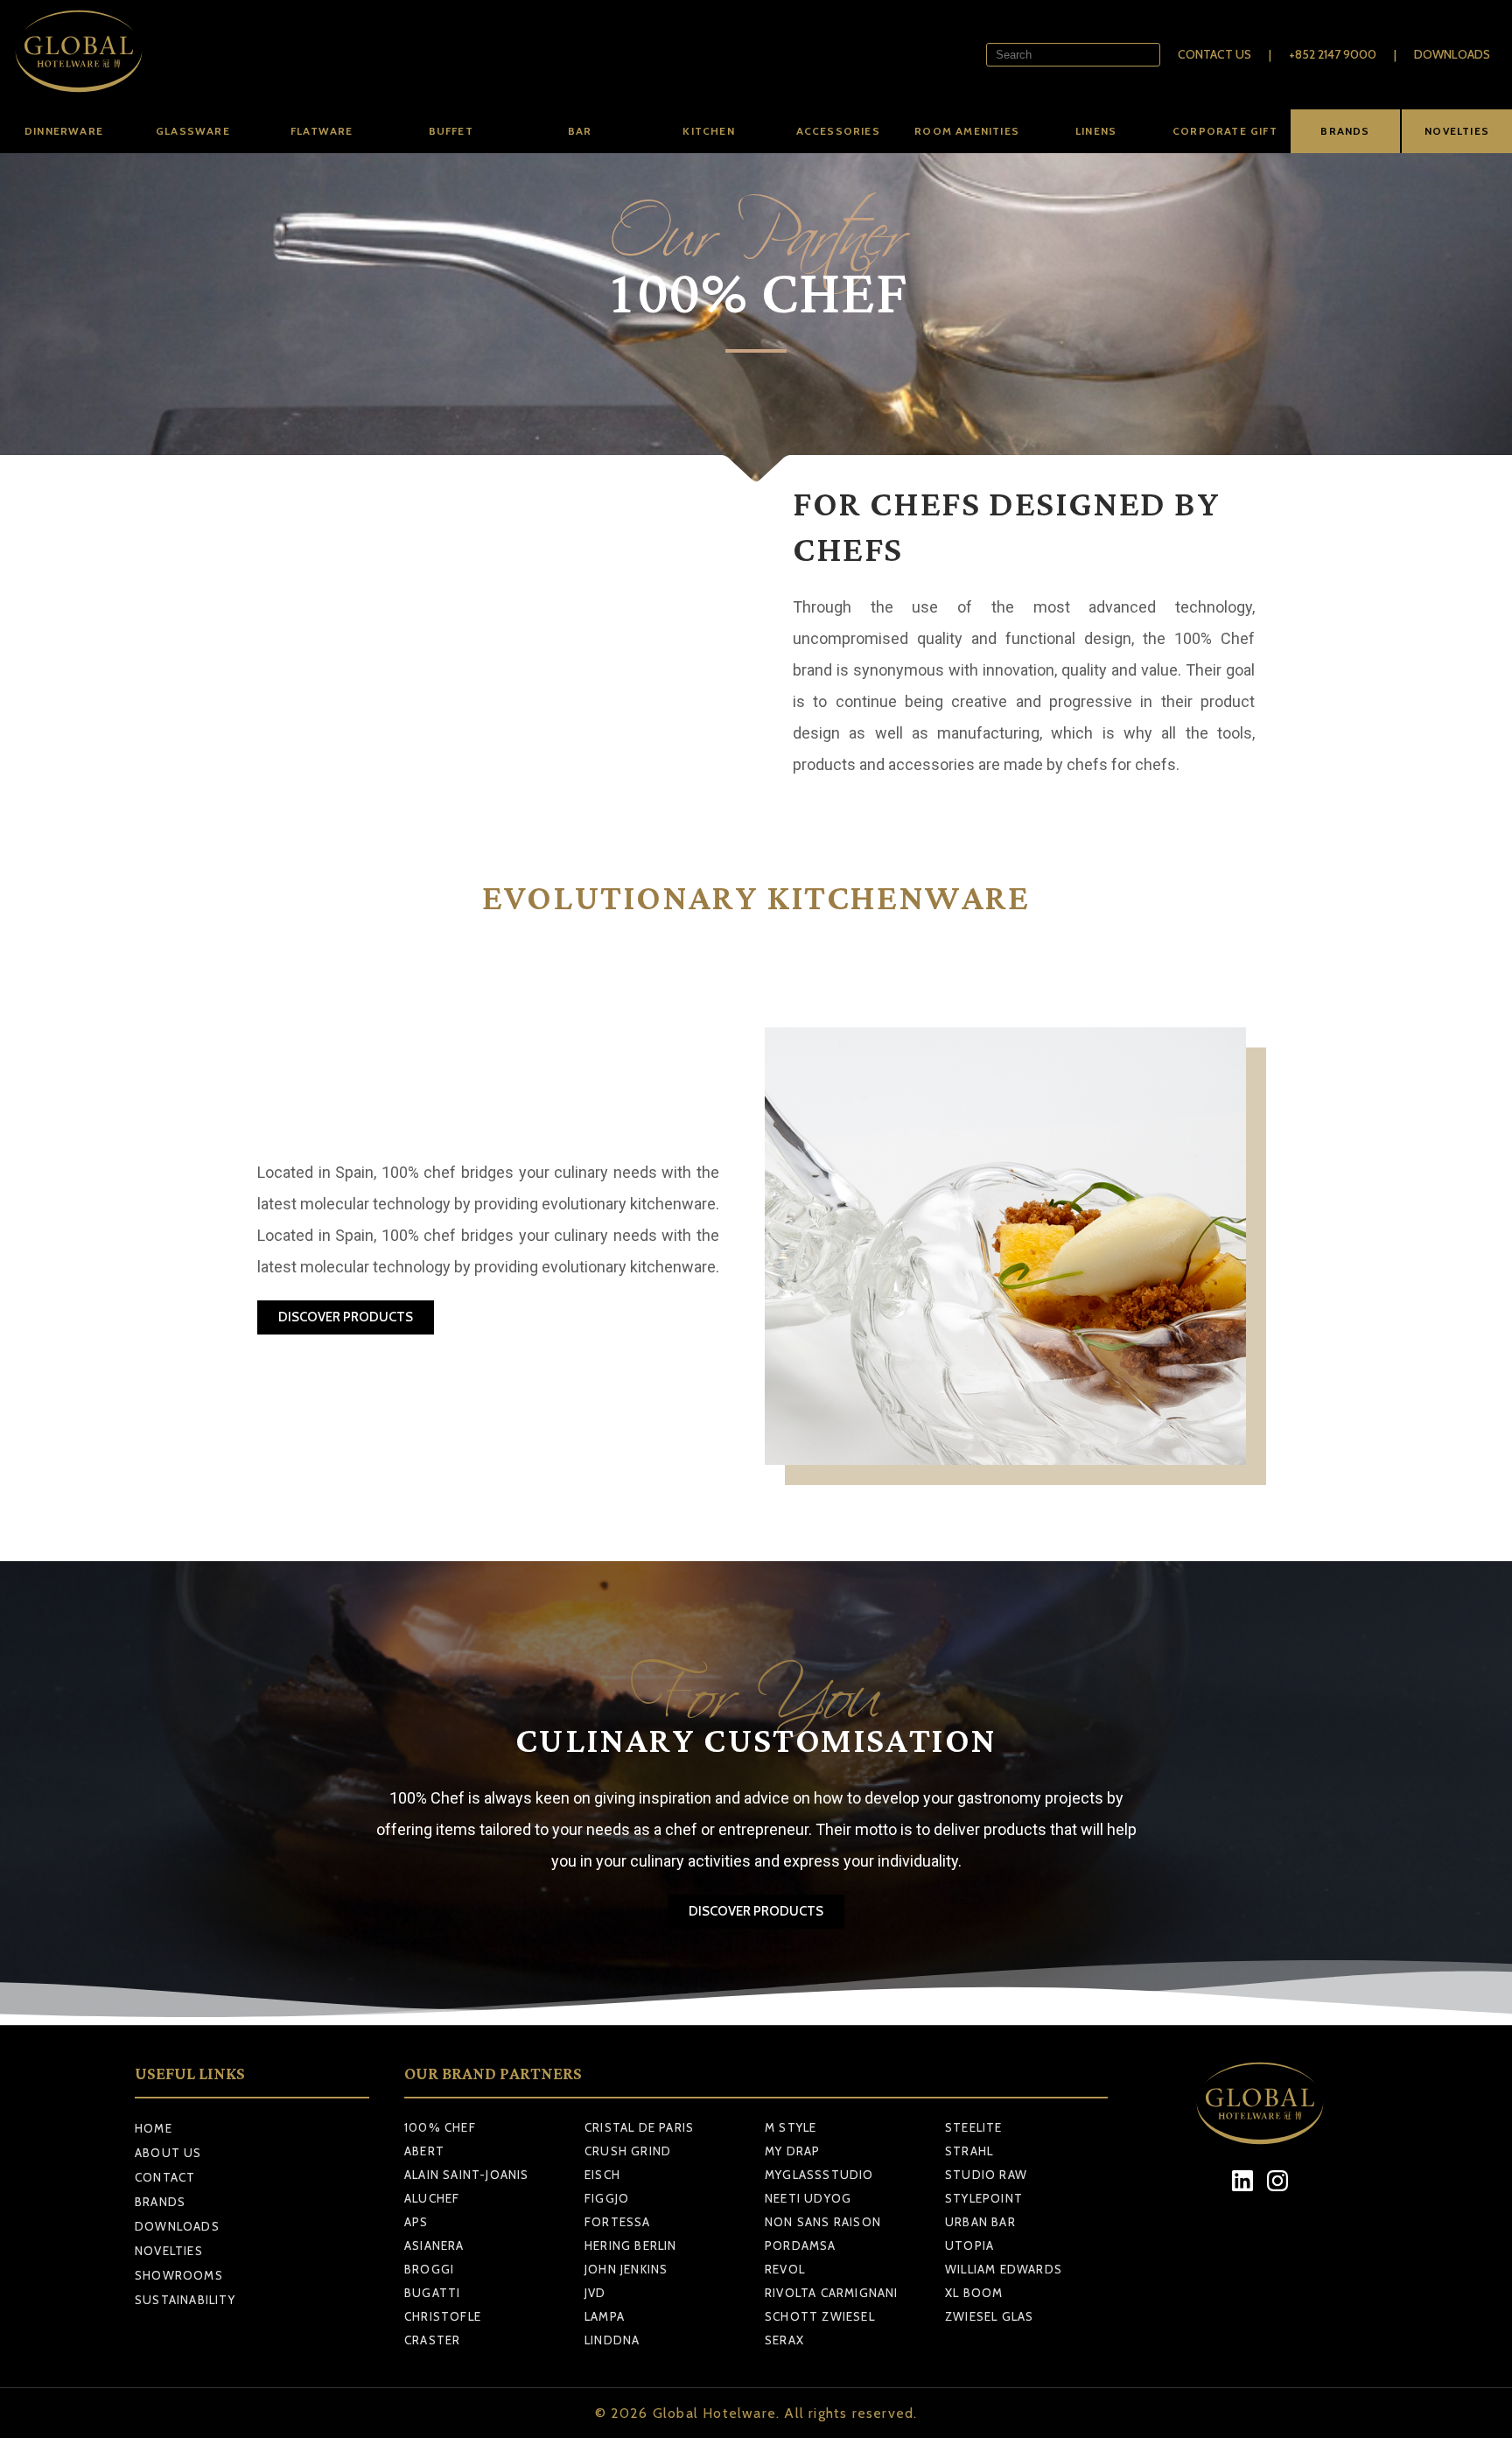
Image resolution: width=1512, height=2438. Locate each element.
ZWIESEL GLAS (989, 2316)
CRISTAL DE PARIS (639, 2127)
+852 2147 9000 (1333, 54)
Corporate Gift (1225, 131)
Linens (1096, 131)
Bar (580, 131)
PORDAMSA (801, 2245)
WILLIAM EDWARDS (1004, 2269)
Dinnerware (64, 131)
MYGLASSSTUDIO (819, 2175)
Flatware (322, 131)
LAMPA (605, 2316)
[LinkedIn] (1243, 2181)
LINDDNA (612, 2340)
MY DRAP (792, 2151)
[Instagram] (1278, 2181)
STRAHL (969, 2151)
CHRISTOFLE (443, 2316)
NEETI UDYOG (808, 2198)
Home (154, 2128)
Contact (165, 2177)
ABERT (424, 2151)
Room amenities (967, 131)
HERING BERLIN (631, 2245)
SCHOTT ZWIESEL (820, 2316)
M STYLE (791, 2127)
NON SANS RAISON (823, 2222)
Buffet (451, 131)
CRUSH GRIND (628, 2151)
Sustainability (185, 2300)
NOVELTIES (1457, 131)
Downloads (1452, 54)
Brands (160, 2202)
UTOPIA (969, 2245)
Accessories (838, 131)
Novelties (169, 2251)
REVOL (785, 2269)
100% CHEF (440, 2127)
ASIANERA (434, 2245)
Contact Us (1214, 54)
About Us (168, 2153)
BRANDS (1345, 131)
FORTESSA (618, 2222)
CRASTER (432, 2340)
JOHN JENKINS (626, 2269)
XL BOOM (974, 2293)
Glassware (193, 131)
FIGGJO (607, 2198)
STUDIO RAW (986, 2175)
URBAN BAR (980, 2222)
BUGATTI (432, 2293)
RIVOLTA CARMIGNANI (832, 2293)
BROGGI (429, 2269)
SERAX (784, 2340)
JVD (595, 2293)
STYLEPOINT (984, 2198)
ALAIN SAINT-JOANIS (467, 2175)
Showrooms (179, 2275)
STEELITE (974, 2127)
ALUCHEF (432, 2198)
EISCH (602, 2175)
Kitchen (708, 131)
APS (416, 2222)
